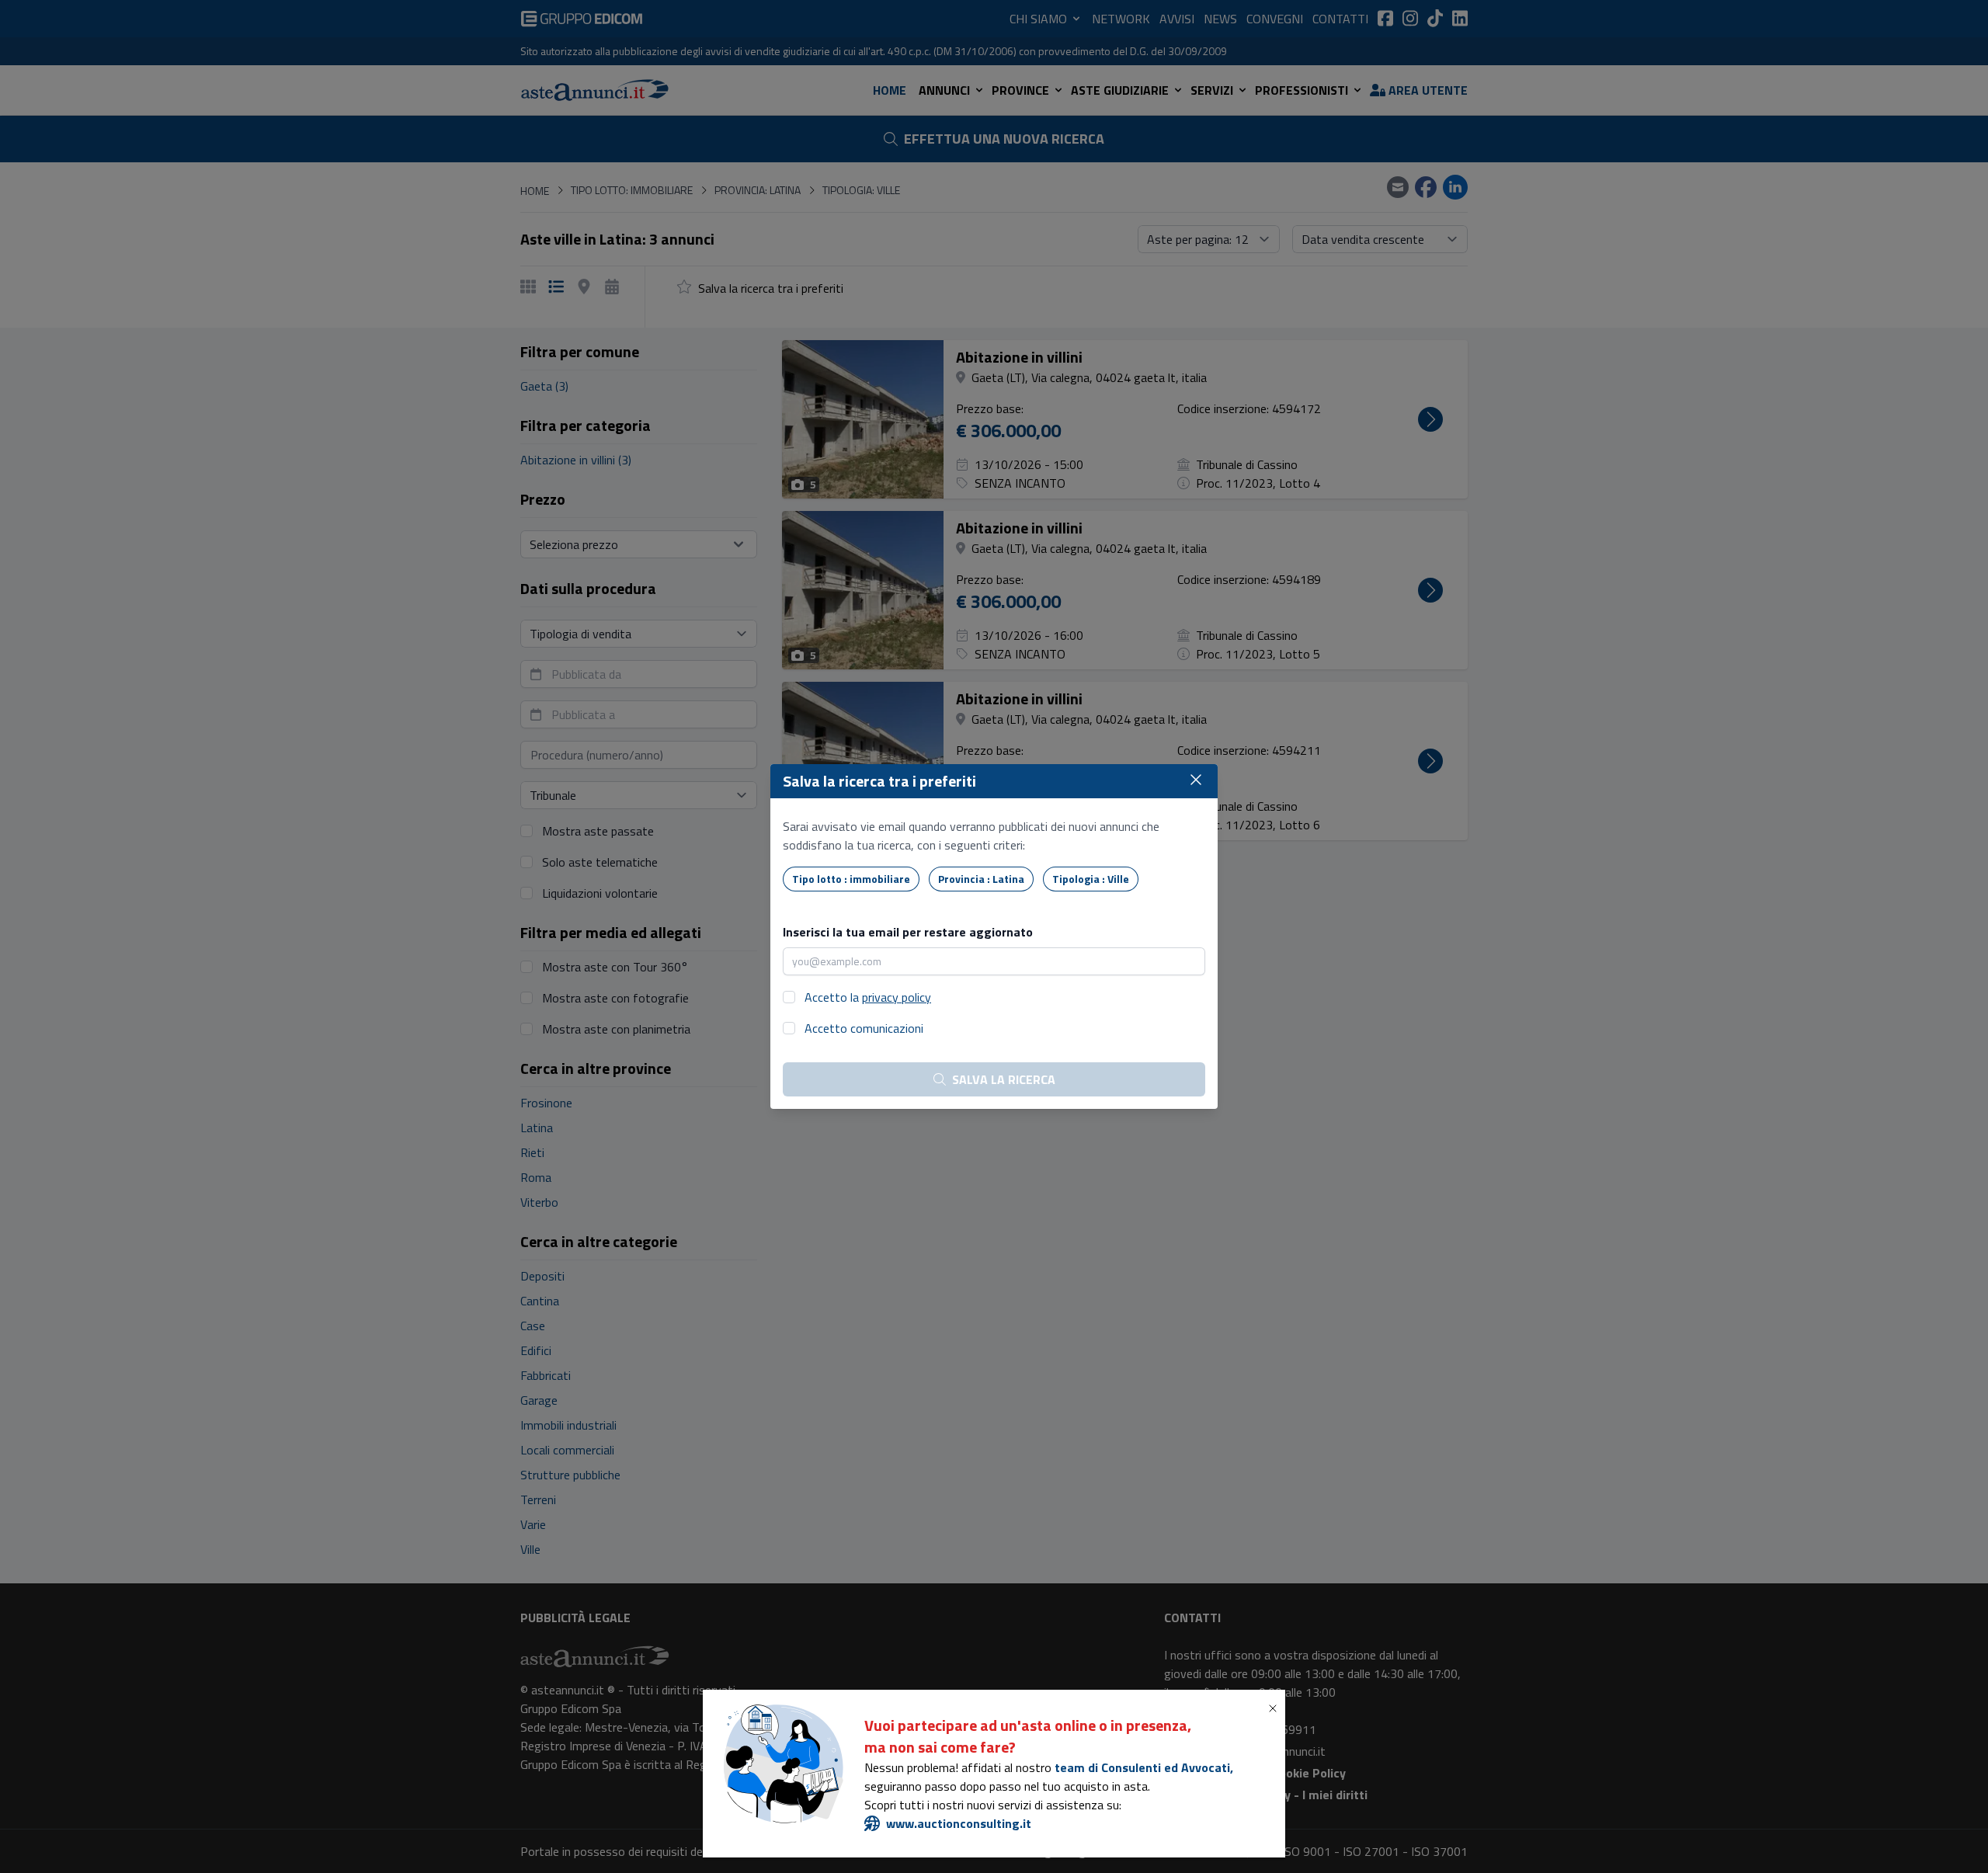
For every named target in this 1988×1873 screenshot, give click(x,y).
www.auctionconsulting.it (959, 1823)
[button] (1276, 1708)
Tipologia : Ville (1091, 879)
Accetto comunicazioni (864, 1028)
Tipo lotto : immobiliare (851, 879)
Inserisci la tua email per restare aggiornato (908, 932)
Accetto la (868, 997)
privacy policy (897, 997)
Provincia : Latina (981, 879)
